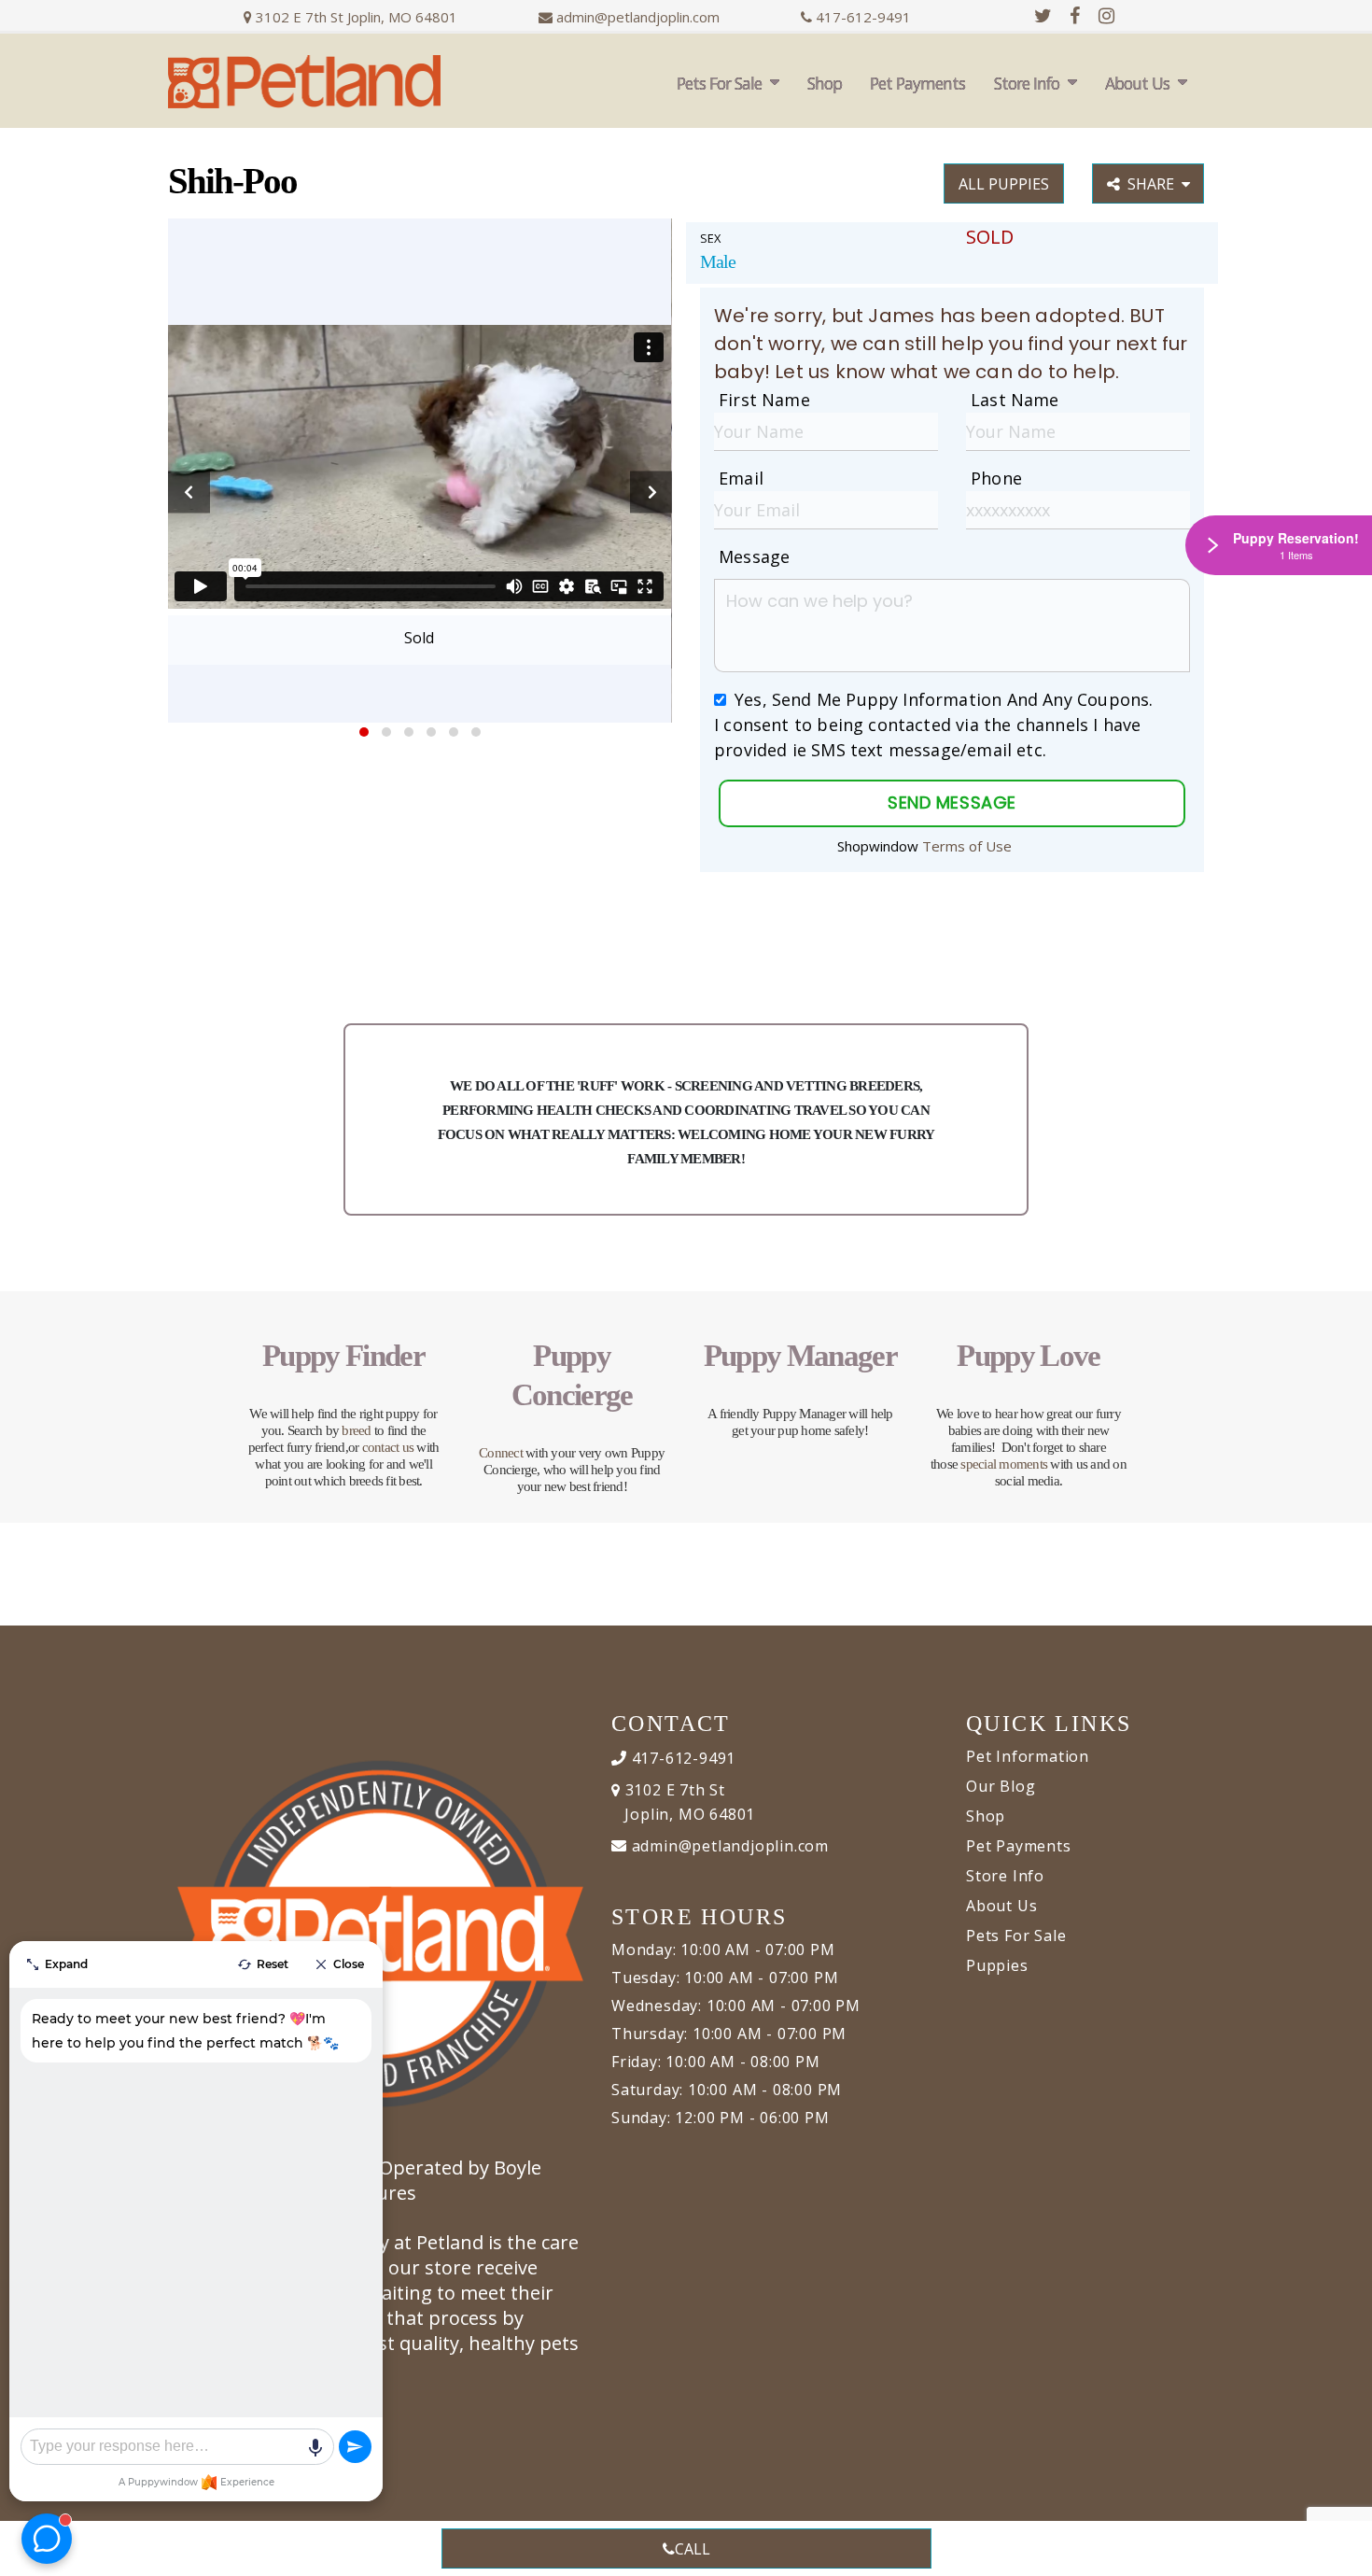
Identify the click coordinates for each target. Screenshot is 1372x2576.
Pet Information (1028, 1756)
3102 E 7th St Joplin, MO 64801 (355, 17)
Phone (996, 478)
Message (754, 556)
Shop (825, 83)
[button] (364, 732)
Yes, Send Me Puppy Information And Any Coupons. (944, 699)
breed (356, 1430)
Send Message (952, 802)
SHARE (1155, 184)
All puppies (1004, 184)
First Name (764, 400)
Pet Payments (917, 83)
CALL (693, 2549)
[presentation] (189, 493)
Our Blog (1001, 1786)
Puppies (997, 1965)
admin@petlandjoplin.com (638, 17)
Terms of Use (967, 846)
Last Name (1015, 400)
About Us (1137, 83)
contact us (388, 1447)
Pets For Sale (719, 83)
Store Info (1027, 83)
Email (741, 478)
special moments (1004, 1464)
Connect (501, 1453)
